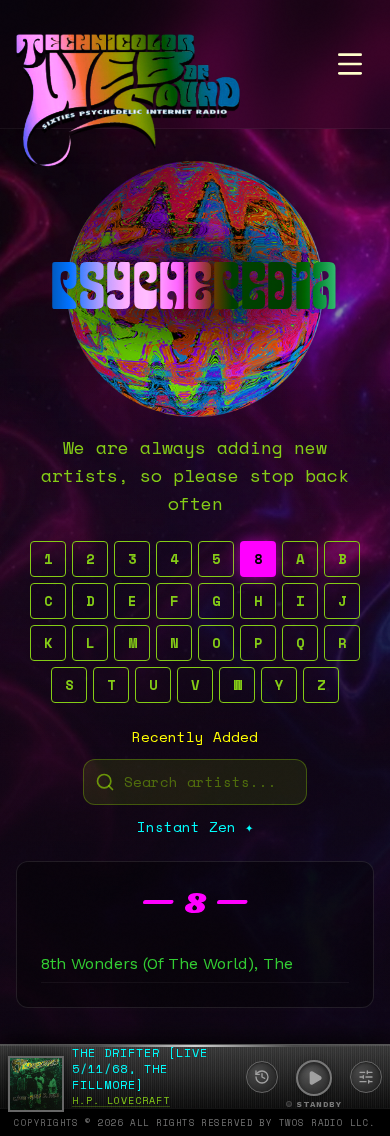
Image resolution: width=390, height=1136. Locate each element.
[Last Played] (262, 1077)
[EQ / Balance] (366, 1077)
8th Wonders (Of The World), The (167, 963)
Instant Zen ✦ (195, 827)
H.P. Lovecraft (121, 1100)
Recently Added (195, 737)
